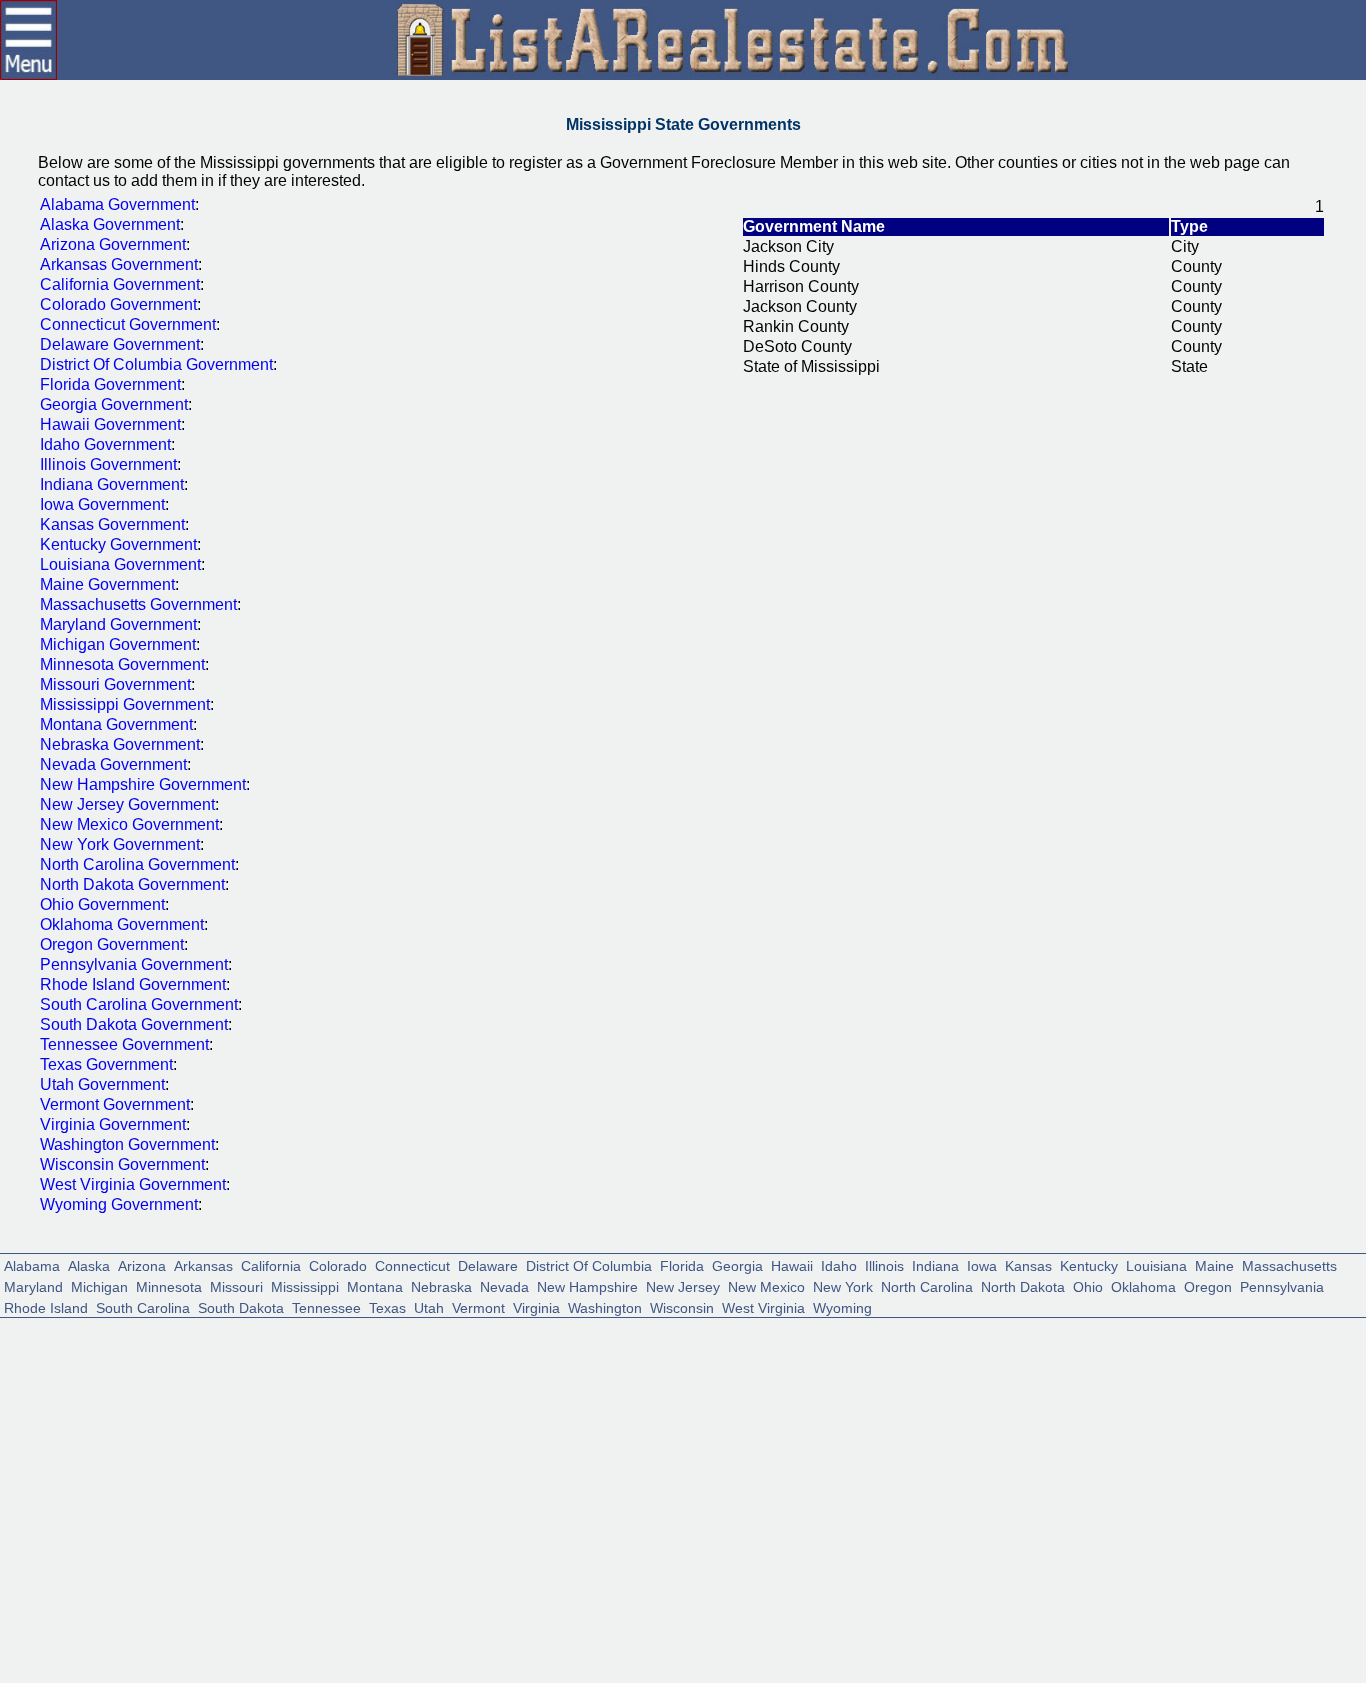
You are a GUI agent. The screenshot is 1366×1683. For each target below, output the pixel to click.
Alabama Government (117, 204)
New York (843, 1285)
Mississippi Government (125, 704)
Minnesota (169, 1285)
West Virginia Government (133, 1184)
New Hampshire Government (143, 784)
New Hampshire (587, 1285)
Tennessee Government (124, 1044)
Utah (429, 1306)
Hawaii (792, 1264)
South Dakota (241, 1306)
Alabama (32, 1264)
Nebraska (441, 1285)
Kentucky (1089, 1264)
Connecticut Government (128, 324)
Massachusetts (1289, 1264)
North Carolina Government (137, 864)
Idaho (839, 1264)
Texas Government (106, 1064)
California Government (120, 284)
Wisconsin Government (122, 1164)
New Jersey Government (127, 804)
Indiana (935, 1264)
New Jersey (683, 1285)
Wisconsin (682, 1306)
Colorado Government (118, 304)
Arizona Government (113, 244)
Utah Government (102, 1084)
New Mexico (766, 1285)
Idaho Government (105, 444)
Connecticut (412, 1264)
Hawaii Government (110, 424)
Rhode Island (46, 1306)
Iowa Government (102, 504)
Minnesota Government (122, 664)
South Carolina (143, 1306)
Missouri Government (115, 684)
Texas (387, 1306)
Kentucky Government (118, 544)
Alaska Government (110, 224)
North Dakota (1023, 1285)
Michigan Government (118, 644)
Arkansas (203, 1264)
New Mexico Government (129, 824)
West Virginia (763, 1306)
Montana (375, 1285)
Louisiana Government (120, 564)
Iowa (982, 1264)
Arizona (142, 1264)
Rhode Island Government (133, 984)
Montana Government (116, 724)
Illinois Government (108, 464)
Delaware (488, 1264)
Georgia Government (114, 404)
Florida (682, 1264)
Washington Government (127, 1144)
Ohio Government (102, 904)
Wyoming (842, 1306)
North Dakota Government (132, 884)
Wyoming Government (119, 1204)
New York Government (120, 844)
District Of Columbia (589, 1264)
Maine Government (107, 584)
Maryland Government (118, 624)
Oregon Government (112, 944)
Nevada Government (113, 764)
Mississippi (305, 1285)
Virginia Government (113, 1124)
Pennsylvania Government (134, 964)
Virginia (536, 1306)
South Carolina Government (139, 1004)
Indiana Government (112, 484)
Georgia (737, 1264)
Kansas (1028, 1264)
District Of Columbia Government (156, 364)
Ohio (1088, 1285)
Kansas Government (112, 524)
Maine (1214, 1264)
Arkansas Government (119, 264)
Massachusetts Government (138, 604)
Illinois (884, 1264)
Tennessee (326, 1306)
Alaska (89, 1264)
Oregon (1208, 1285)
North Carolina (927, 1285)
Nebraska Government (120, 744)
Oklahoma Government (122, 924)
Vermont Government (115, 1104)
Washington (605, 1306)
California (271, 1264)
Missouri (236, 1285)
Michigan (99, 1285)
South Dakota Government (134, 1024)
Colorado (338, 1264)
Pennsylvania (1282, 1285)
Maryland (33, 1285)
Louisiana (1156, 1264)
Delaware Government (120, 344)
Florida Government (110, 384)
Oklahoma (1143, 1285)
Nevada (504, 1285)
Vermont (478, 1306)
